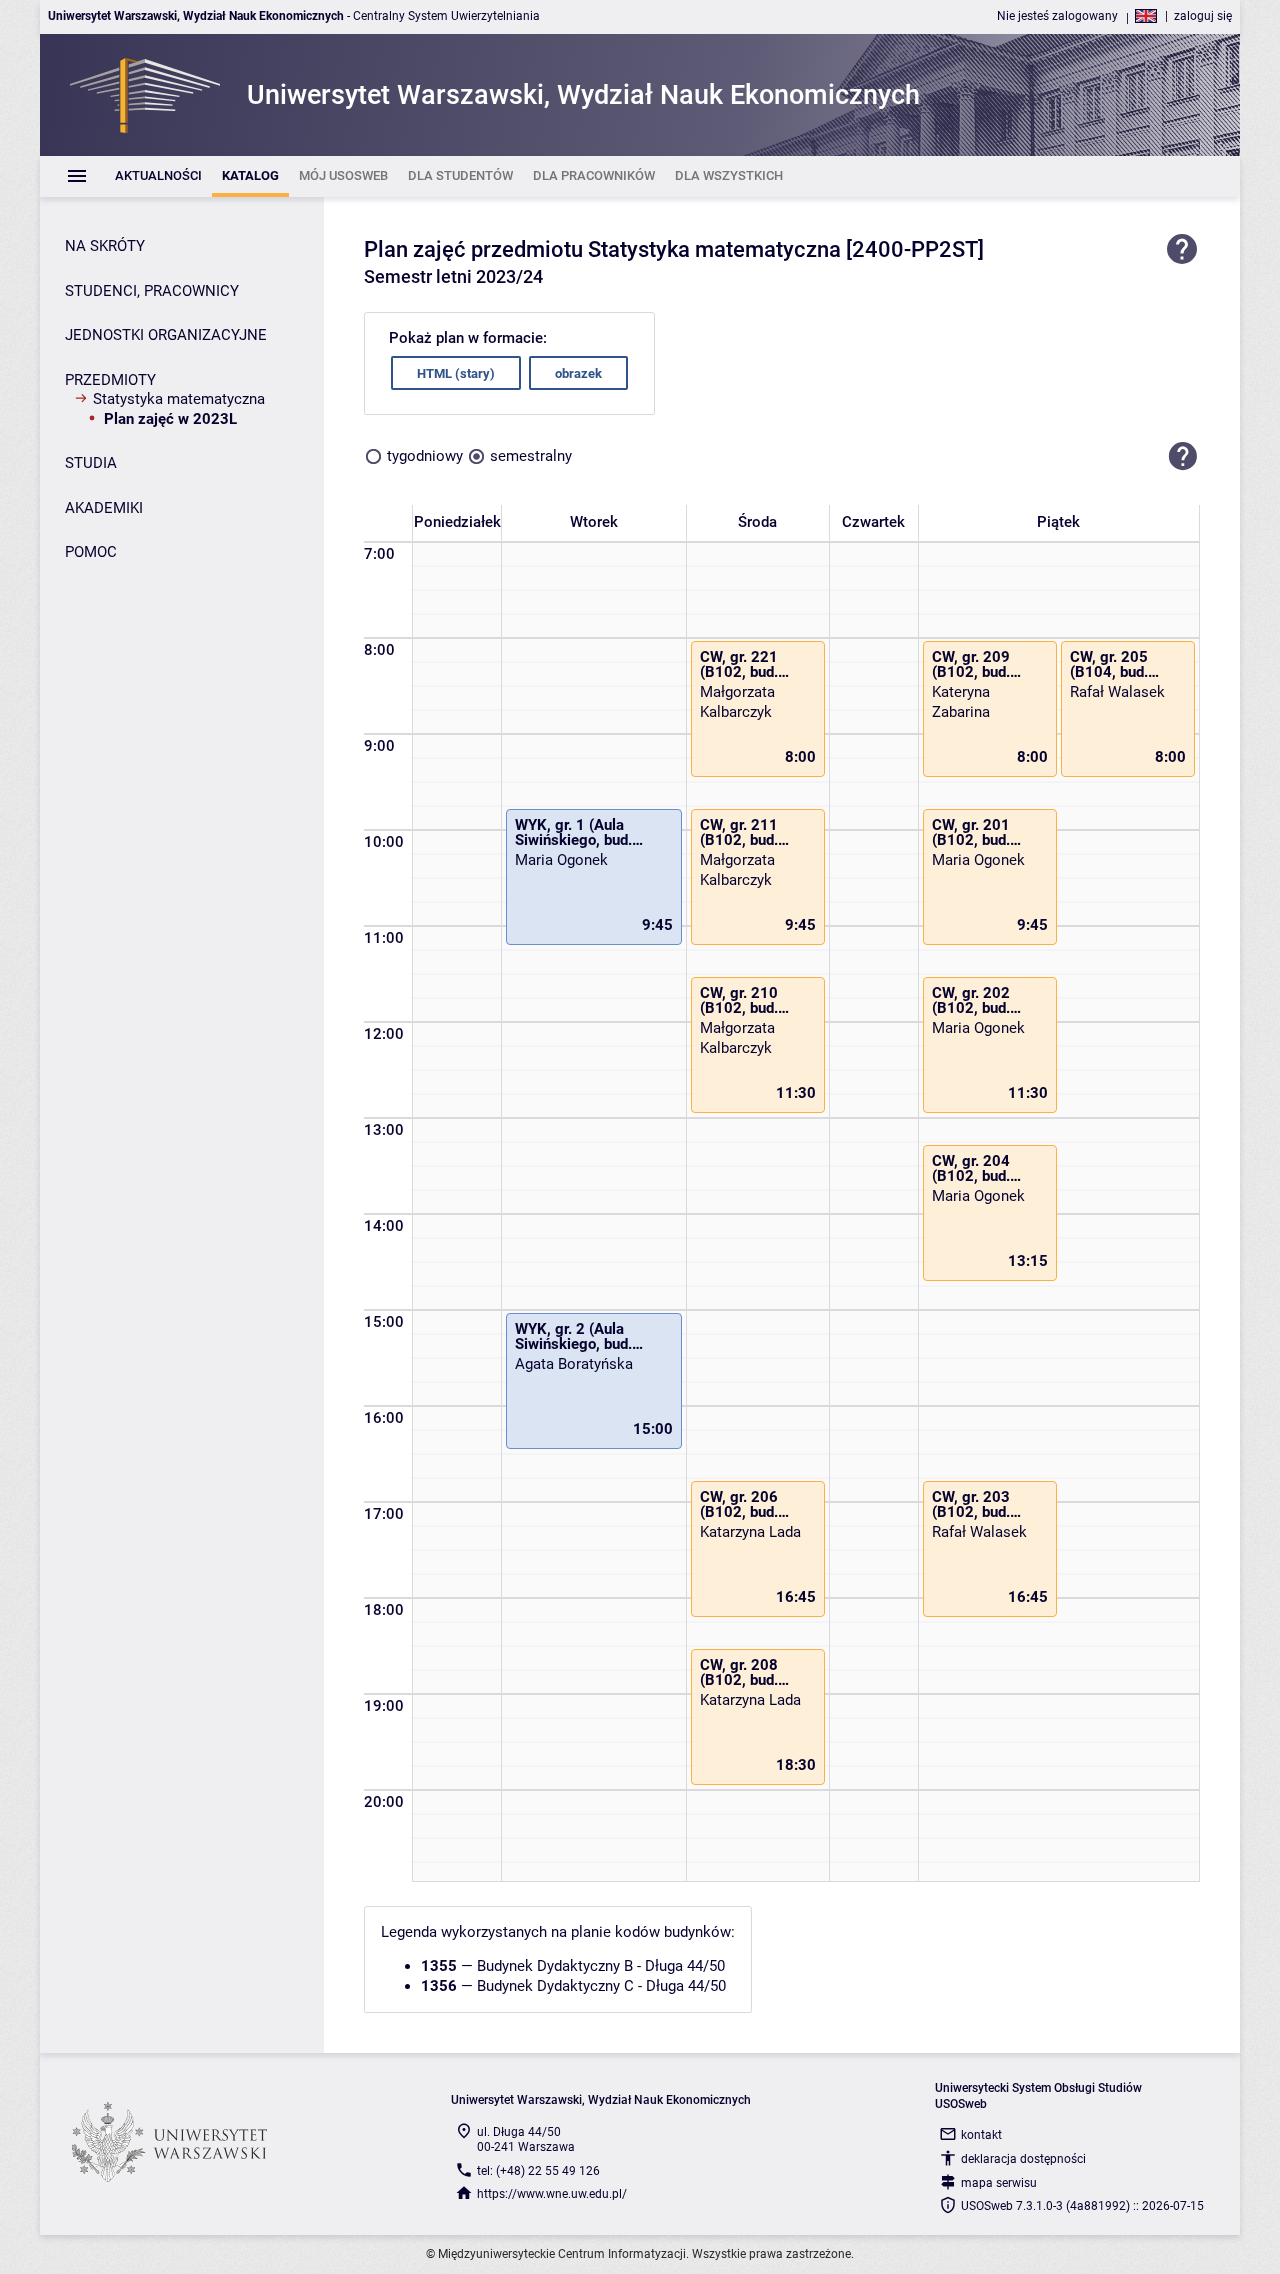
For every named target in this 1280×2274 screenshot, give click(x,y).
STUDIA (91, 463)
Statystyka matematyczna (179, 399)
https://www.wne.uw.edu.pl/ (552, 2194)
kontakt (981, 2135)
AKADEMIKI (104, 508)
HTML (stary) (456, 373)
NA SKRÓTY (105, 246)
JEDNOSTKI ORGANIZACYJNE (166, 335)
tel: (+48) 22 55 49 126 (538, 2171)
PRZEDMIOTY (110, 380)
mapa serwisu (999, 2183)
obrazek (578, 373)
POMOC (91, 552)
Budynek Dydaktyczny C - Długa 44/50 (601, 1986)
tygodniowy (425, 456)
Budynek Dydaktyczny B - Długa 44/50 (601, 1966)
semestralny (531, 456)
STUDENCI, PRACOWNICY (152, 291)
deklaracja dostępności (1023, 2159)
